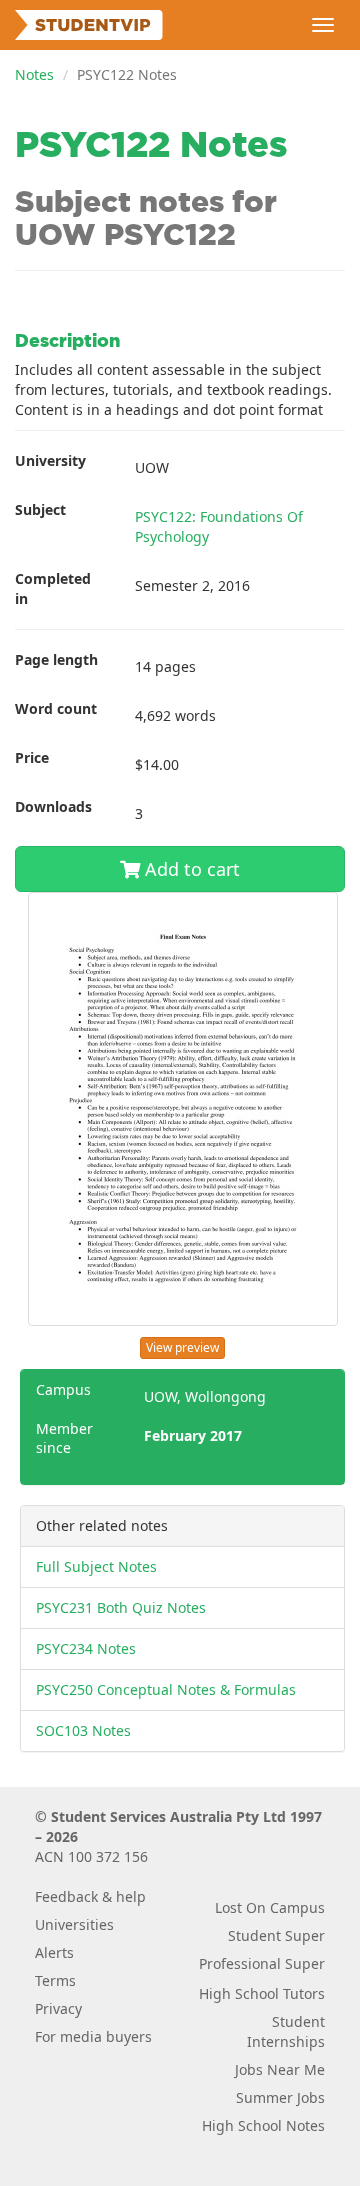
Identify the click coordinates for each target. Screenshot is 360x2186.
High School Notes (263, 2125)
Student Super (276, 1935)
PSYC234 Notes (86, 1648)
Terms (55, 1980)
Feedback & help (90, 1896)
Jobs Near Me (280, 2069)
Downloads (53, 806)
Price (32, 757)
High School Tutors (262, 1993)
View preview (182, 1347)
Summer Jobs (280, 2097)
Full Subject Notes (96, 1566)
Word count (56, 708)
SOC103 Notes (83, 1730)
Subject (40, 509)
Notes (34, 74)
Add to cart (190, 869)
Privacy (58, 2008)
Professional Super (262, 1963)
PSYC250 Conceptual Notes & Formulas (166, 1689)
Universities (74, 1924)
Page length (56, 659)
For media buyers (93, 2036)
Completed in (53, 588)
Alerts (54, 1952)
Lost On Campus (270, 1907)
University (50, 460)
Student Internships (286, 2031)
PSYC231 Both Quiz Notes (121, 1607)
